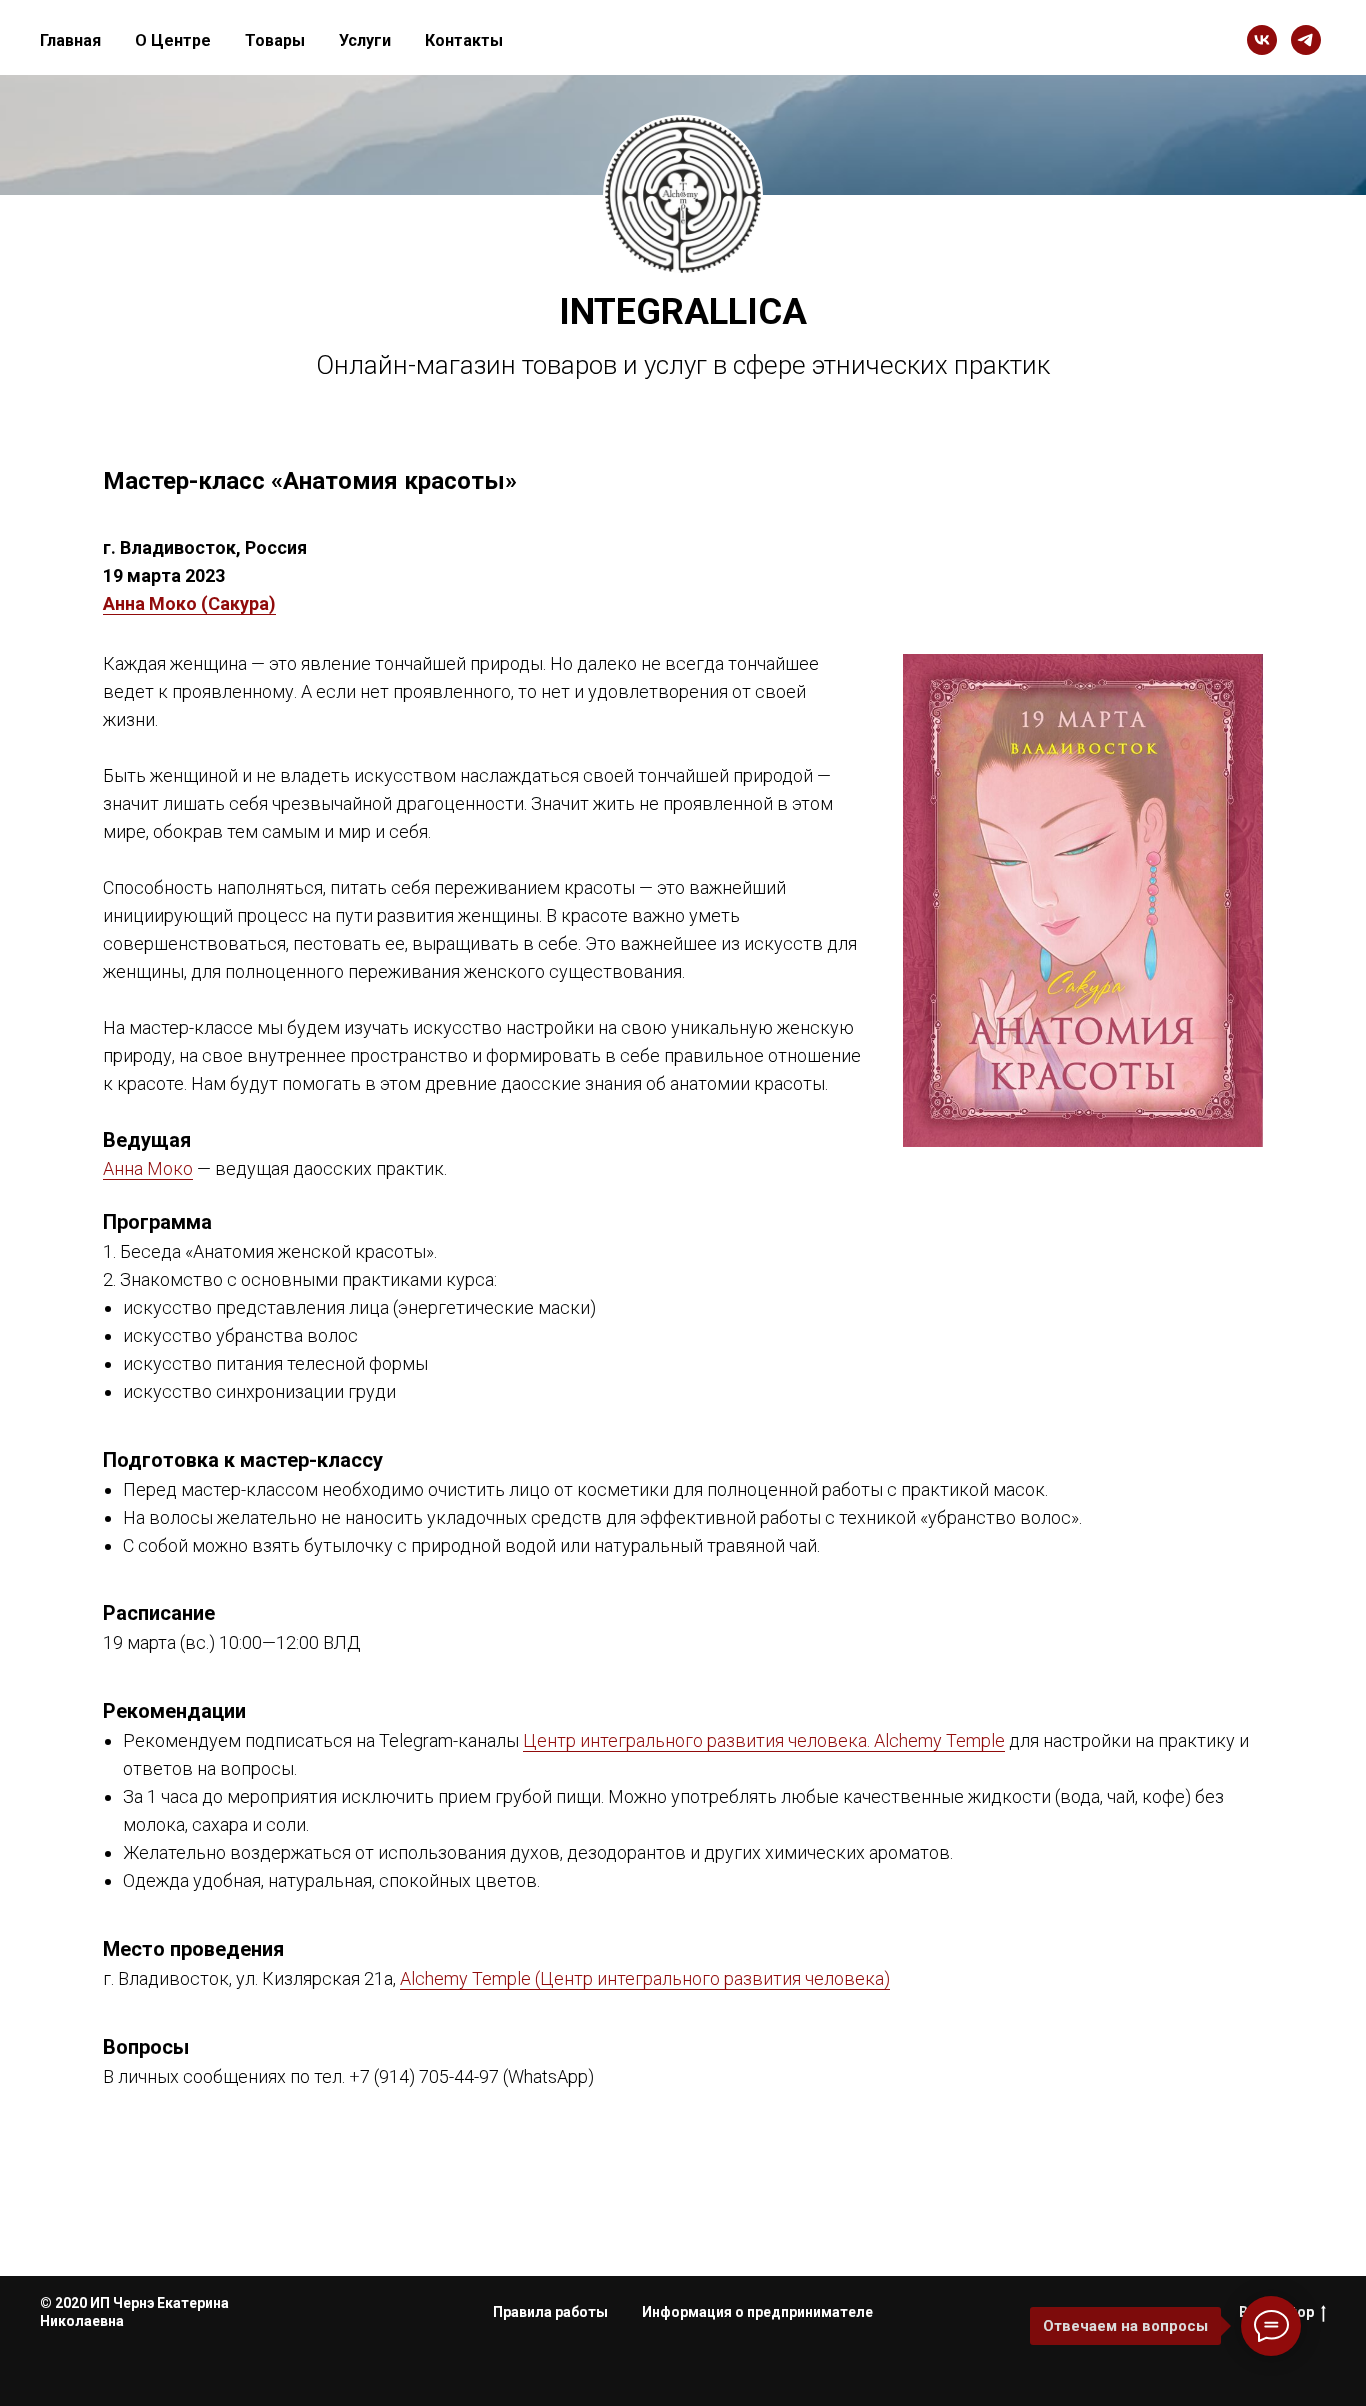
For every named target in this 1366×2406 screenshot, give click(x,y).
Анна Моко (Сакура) (189, 603)
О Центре (173, 40)
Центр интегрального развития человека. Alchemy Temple (764, 1740)
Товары (275, 40)
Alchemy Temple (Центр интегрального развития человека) (645, 1978)
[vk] (1262, 40)
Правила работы (550, 2312)
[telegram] (1306, 40)
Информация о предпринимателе (757, 2312)
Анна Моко (148, 1168)
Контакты (464, 40)
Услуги (365, 40)
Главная (70, 40)
